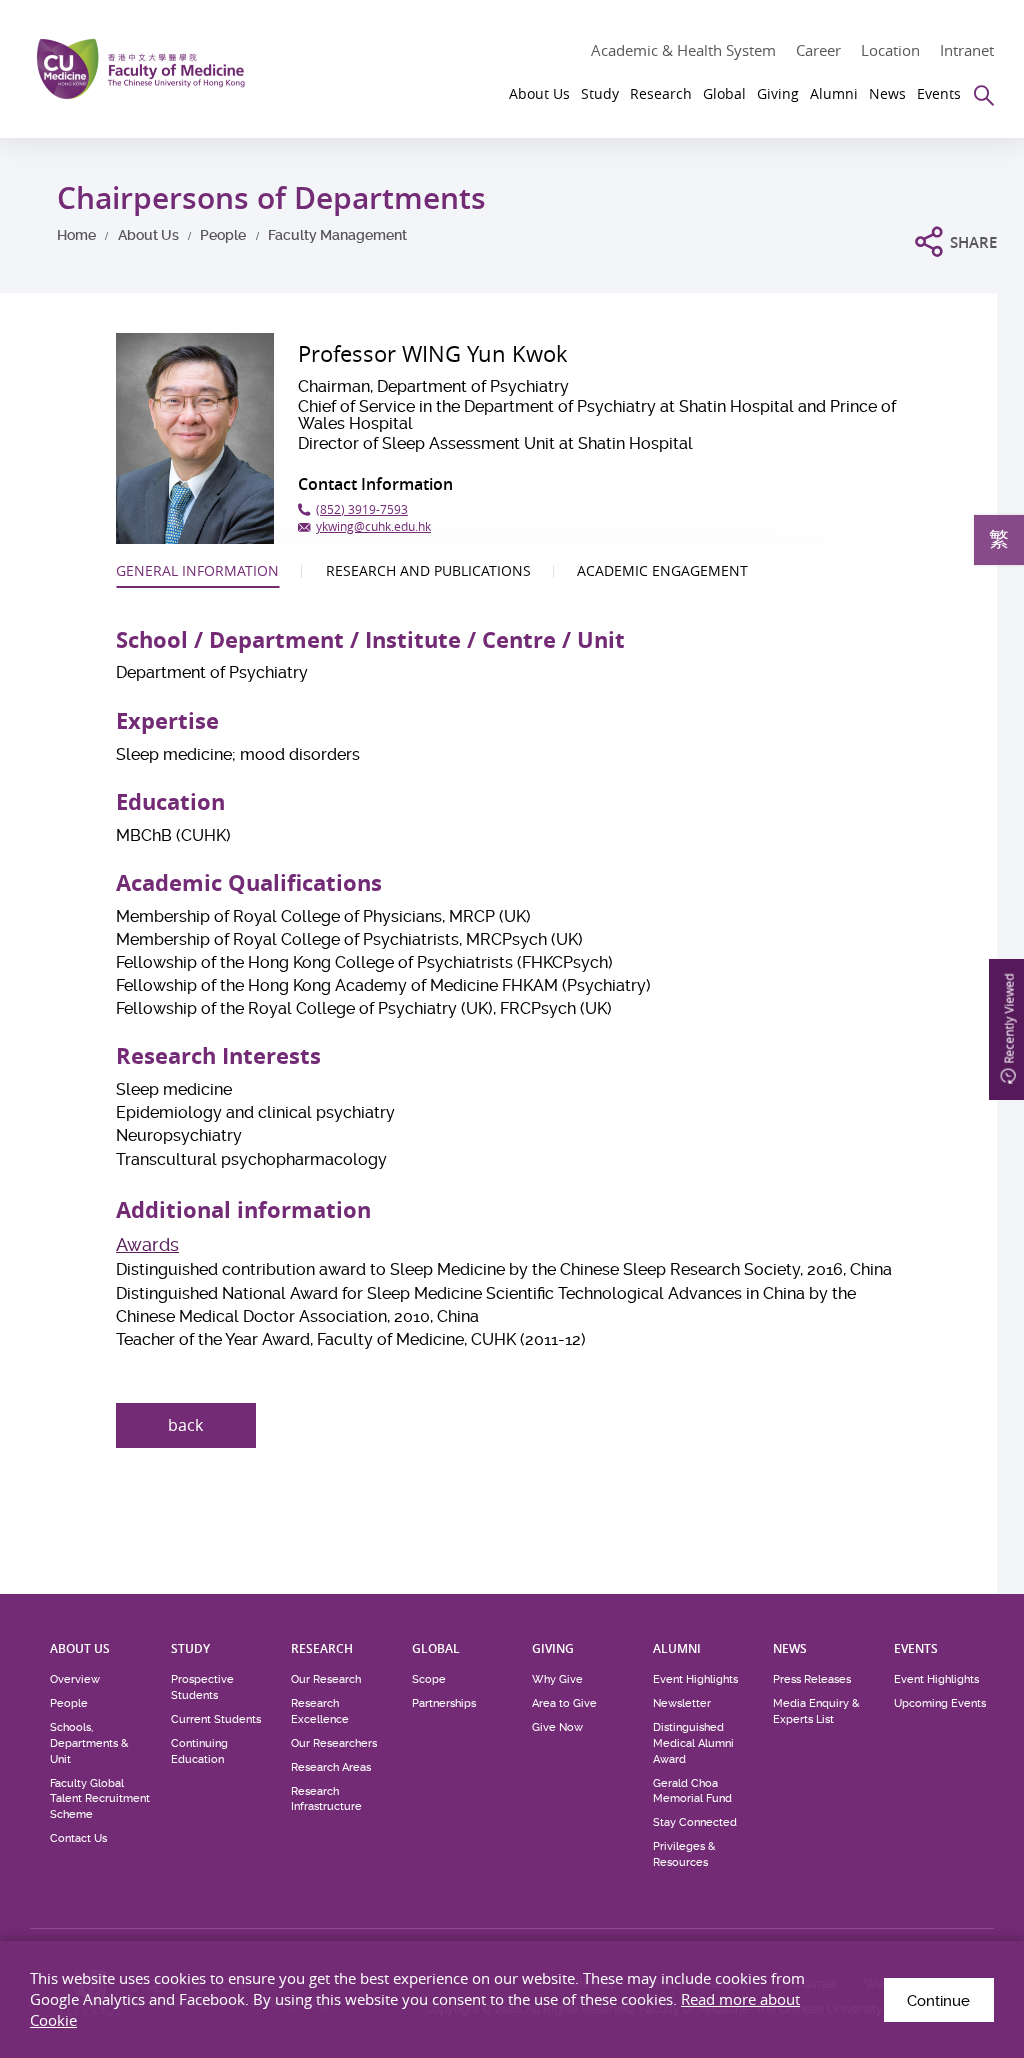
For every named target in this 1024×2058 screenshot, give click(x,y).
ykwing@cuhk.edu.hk (373, 526)
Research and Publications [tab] (428, 570)
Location (890, 50)
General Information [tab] (197, 570)
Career (818, 50)
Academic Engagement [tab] (662, 570)
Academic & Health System (683, 50)
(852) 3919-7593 (362, 509)
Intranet (967, 50)
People (223, 235)
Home (76, 235)
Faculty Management (337, 235)
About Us (148, 235)
